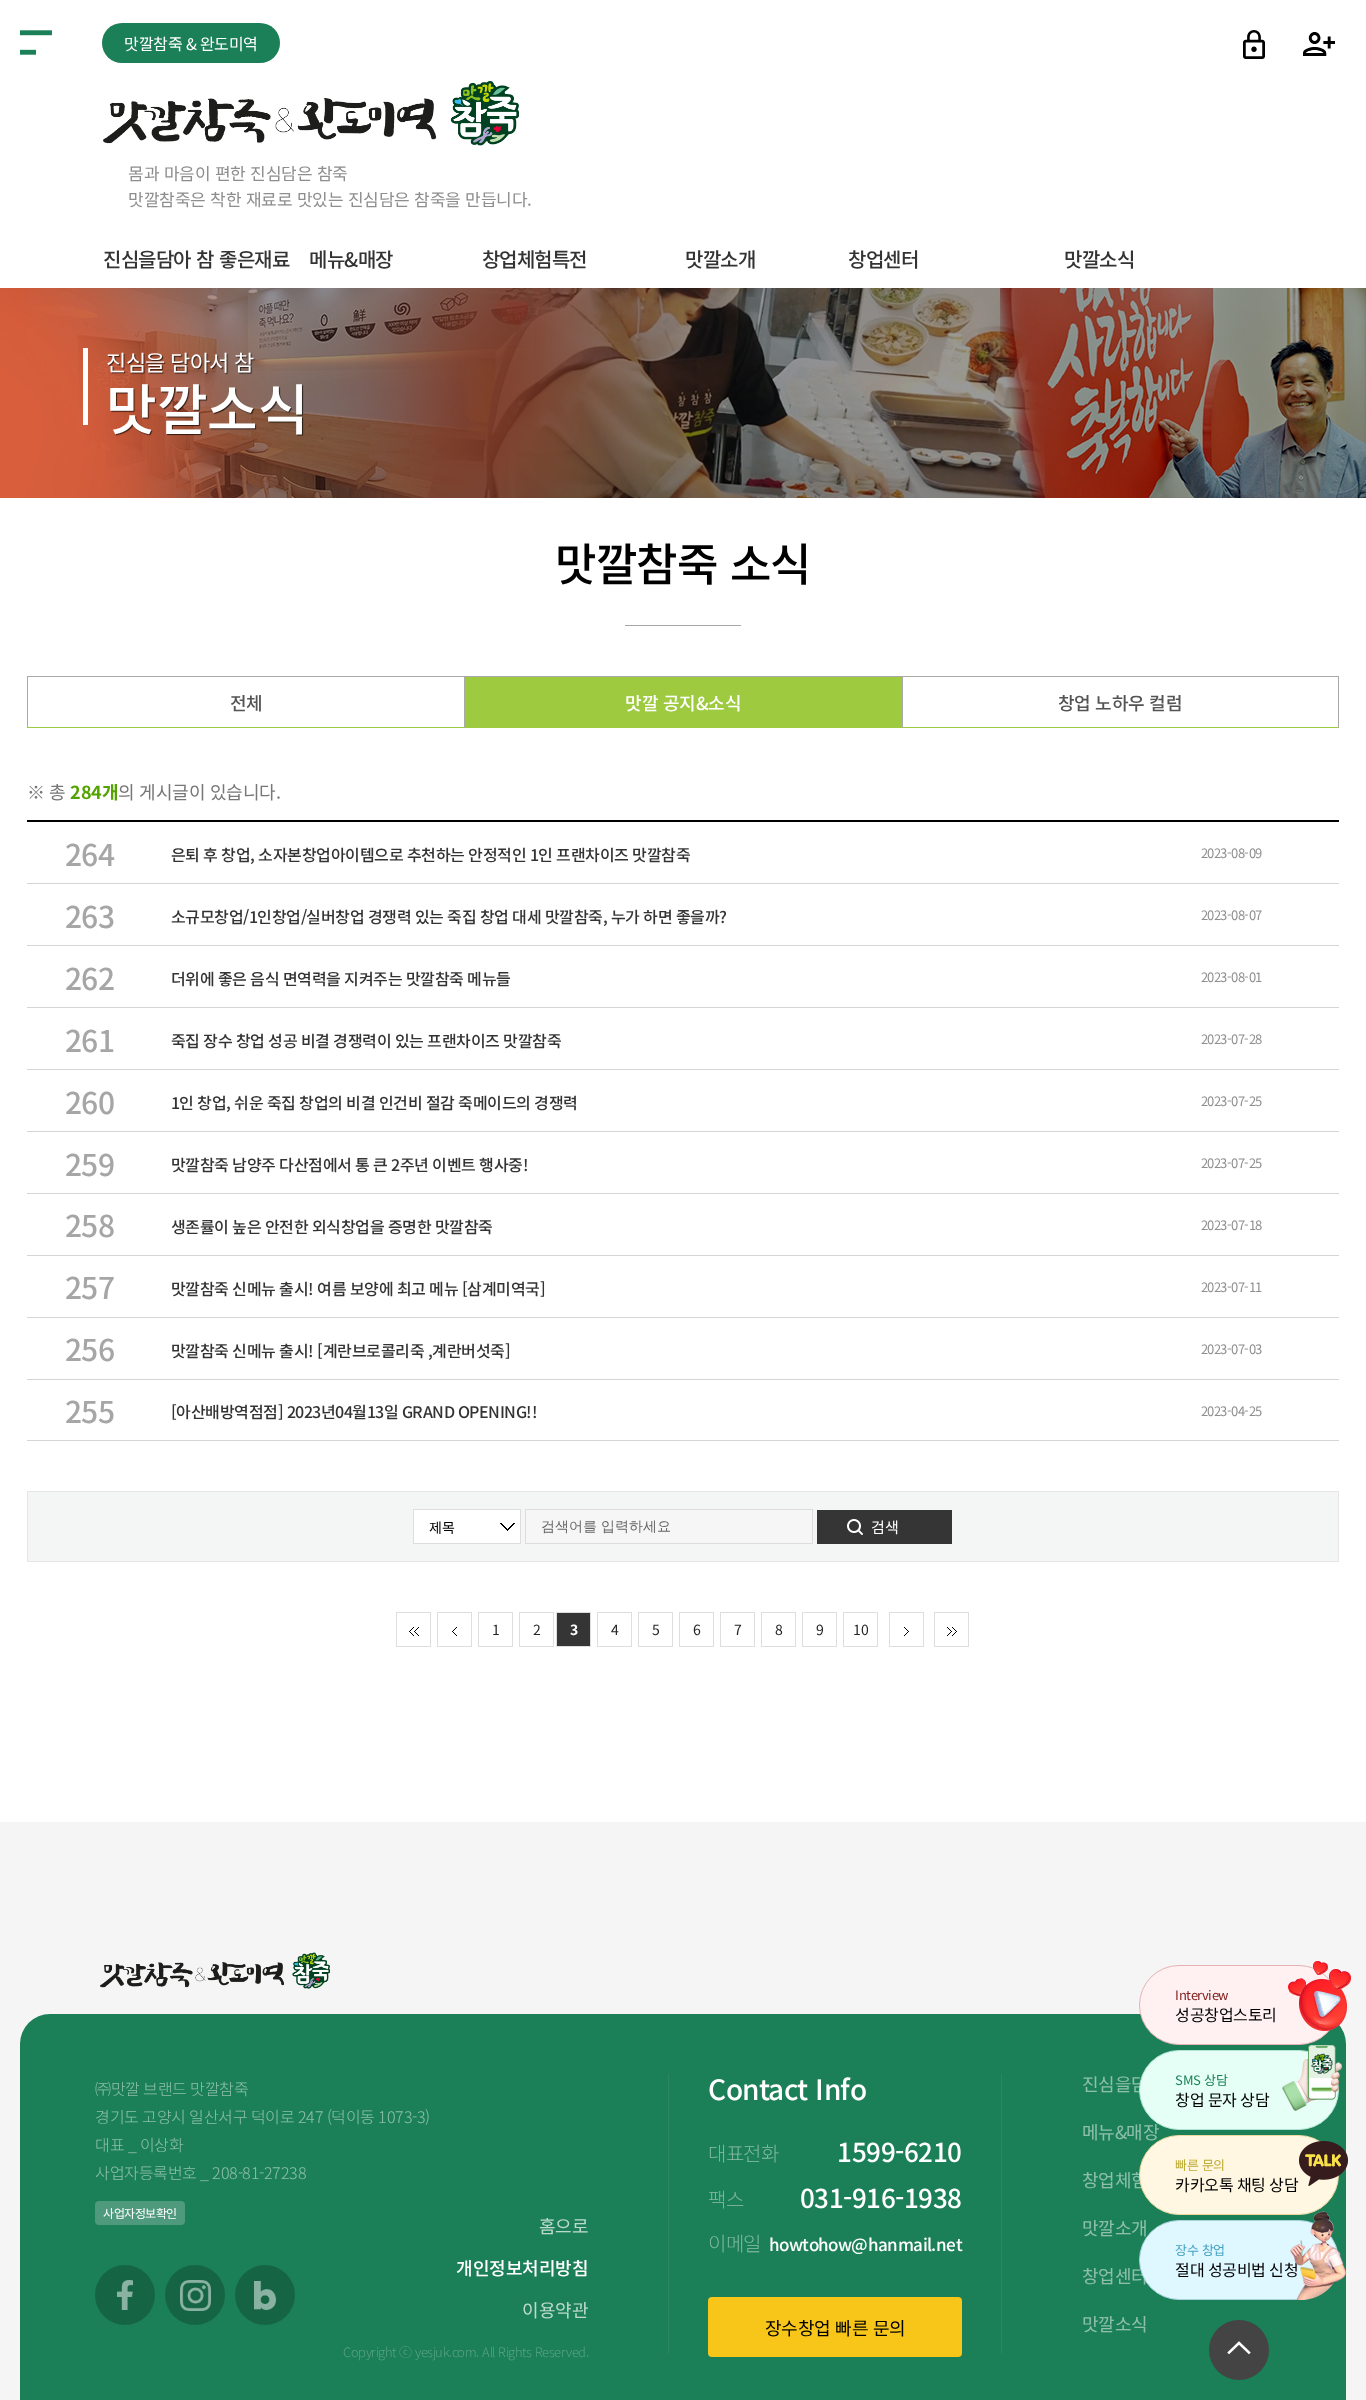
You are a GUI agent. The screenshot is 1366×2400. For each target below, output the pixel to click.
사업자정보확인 (140, 2212)
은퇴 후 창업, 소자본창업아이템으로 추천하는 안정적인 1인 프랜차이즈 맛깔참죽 (431, 854)
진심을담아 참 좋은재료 (196, 258)
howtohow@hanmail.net (865, 2243)
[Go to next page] (906, 1630)
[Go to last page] (951, 1630)
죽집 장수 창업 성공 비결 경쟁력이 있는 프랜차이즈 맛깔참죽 (366, 1040)
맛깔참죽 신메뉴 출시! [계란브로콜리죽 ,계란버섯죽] (341, 1350)
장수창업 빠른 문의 (835, 2327)
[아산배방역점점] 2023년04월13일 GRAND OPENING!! (354, 1411)
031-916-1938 (881, 2196)
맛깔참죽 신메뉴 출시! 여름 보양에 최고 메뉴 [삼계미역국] (358, 1288)
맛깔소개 (720, 258)
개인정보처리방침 (522, 2267)
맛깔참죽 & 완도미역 (191, 43)
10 (860, 1629)
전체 (246, 702)
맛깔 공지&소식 (683, 702)
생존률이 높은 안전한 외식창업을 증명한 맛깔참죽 (332, 1226)
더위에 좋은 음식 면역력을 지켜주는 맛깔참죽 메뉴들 (341, 978)
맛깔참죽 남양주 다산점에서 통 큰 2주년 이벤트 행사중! (350, 1164)
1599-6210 (899, 2150)
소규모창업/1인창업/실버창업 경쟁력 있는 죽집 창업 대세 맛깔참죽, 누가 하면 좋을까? (449, 916)
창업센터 (883, 258)
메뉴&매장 (351, 258)
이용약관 (555, 2309)
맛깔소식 (1099, 258)
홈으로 (564, 2225)
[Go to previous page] (454, 1630)
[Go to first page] (413, 1630)
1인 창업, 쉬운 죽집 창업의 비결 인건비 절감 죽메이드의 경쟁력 (374, 1102)
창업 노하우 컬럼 (1120, 702)
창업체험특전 (534, 258)
